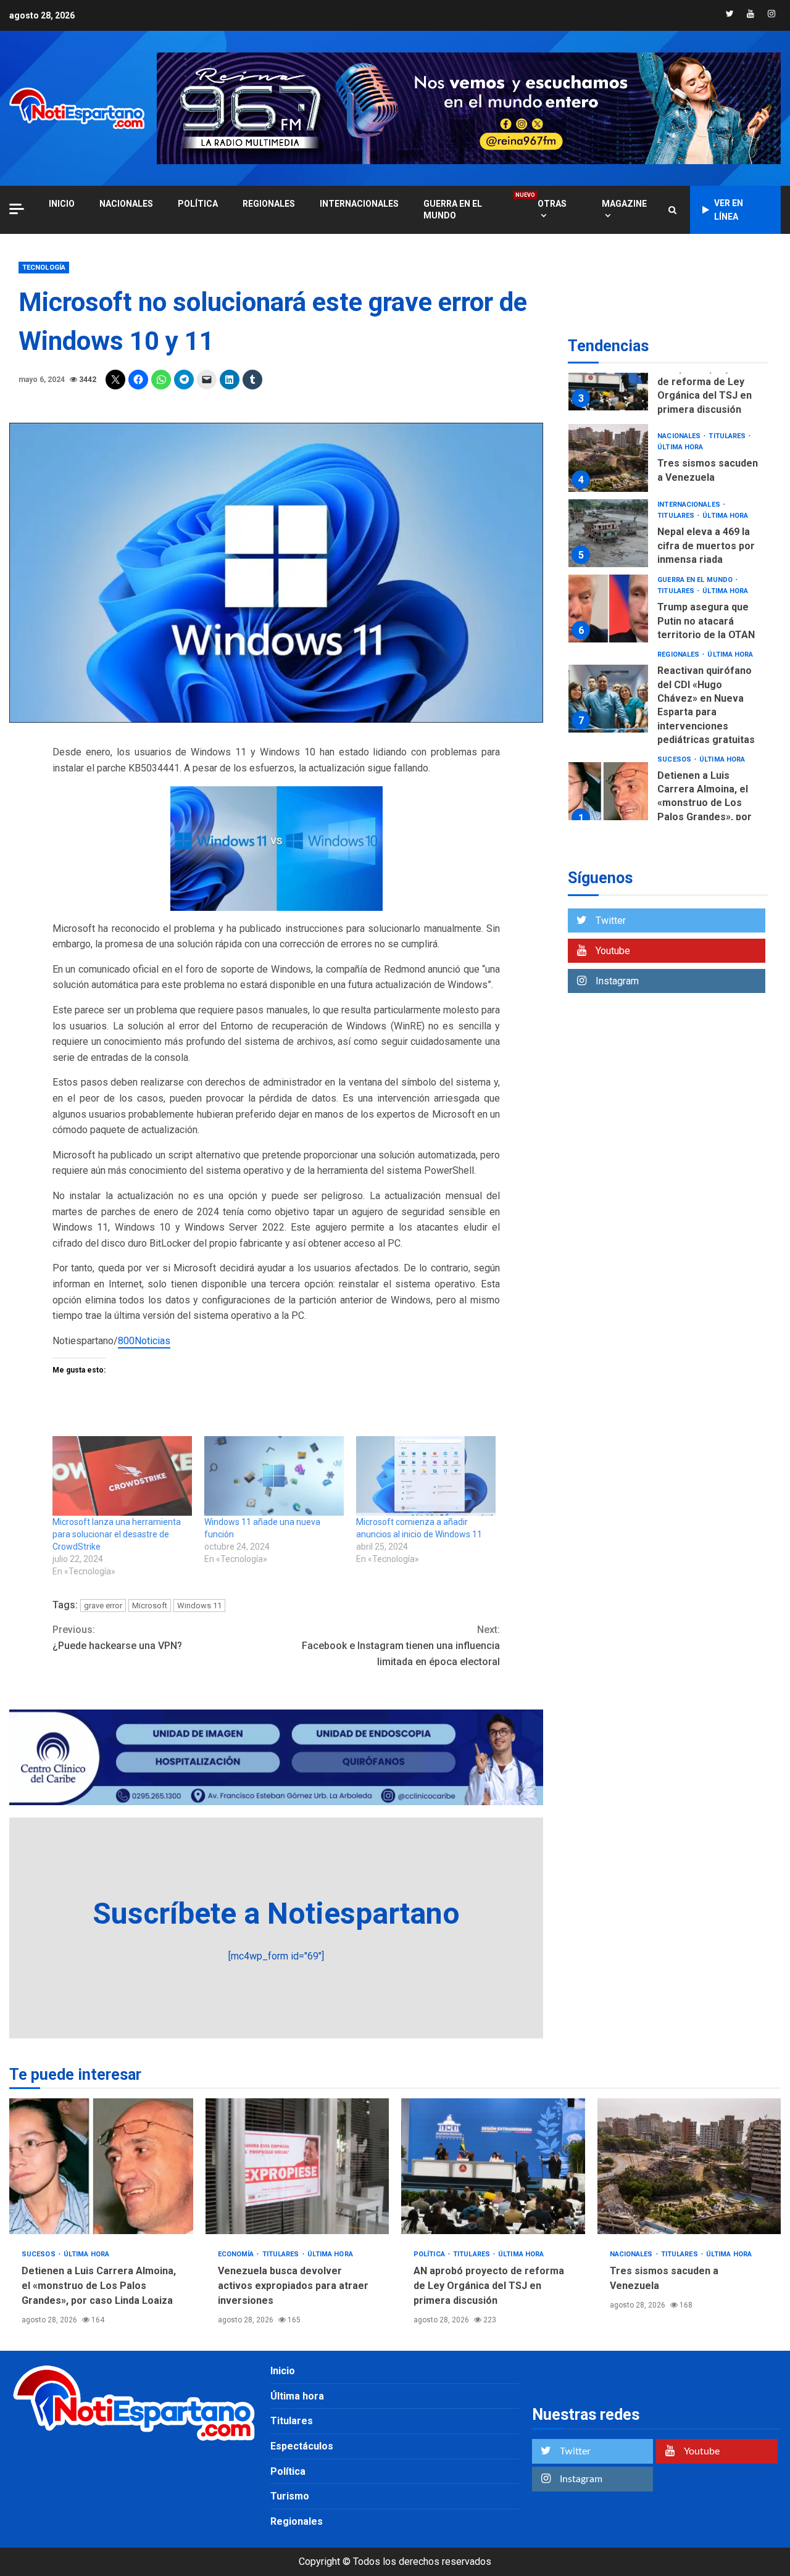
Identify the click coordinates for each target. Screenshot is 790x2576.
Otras (552, 204)
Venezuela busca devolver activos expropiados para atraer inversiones (297, 2166)
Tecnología (44, 268)
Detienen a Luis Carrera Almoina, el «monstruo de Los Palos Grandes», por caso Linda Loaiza (608, 796)
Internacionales (359, 204)
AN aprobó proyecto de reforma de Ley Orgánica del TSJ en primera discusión (608, 376)
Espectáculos (302, 2446)
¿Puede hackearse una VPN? (117, 1638)
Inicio (283, 2371)
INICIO (62, 204)
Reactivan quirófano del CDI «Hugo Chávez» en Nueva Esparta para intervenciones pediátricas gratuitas (608, 699)
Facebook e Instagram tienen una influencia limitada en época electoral (401, 1645)
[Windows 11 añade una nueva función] (274, 1476)
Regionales (269, 204)
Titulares (728, 437)
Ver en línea (729, 210)
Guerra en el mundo (468, 209)
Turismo (290, 2496)
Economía (237, 2254)
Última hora (680, 448)
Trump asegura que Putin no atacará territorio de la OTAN (608, 609)
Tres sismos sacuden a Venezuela (608, 458)
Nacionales (126, 204)
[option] (668, 380)
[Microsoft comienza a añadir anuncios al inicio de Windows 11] (426, 1476)
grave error (103, 1606)
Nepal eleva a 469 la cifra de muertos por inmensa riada (608, 533)
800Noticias (144, 1341)
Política (198, 204)
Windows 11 (199, 1606)
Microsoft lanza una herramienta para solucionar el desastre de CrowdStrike (117, 1534)
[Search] (672, 210)
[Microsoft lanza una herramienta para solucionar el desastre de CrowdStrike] (122, 1476)
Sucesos (675, 759)
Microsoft (150, 1606)
